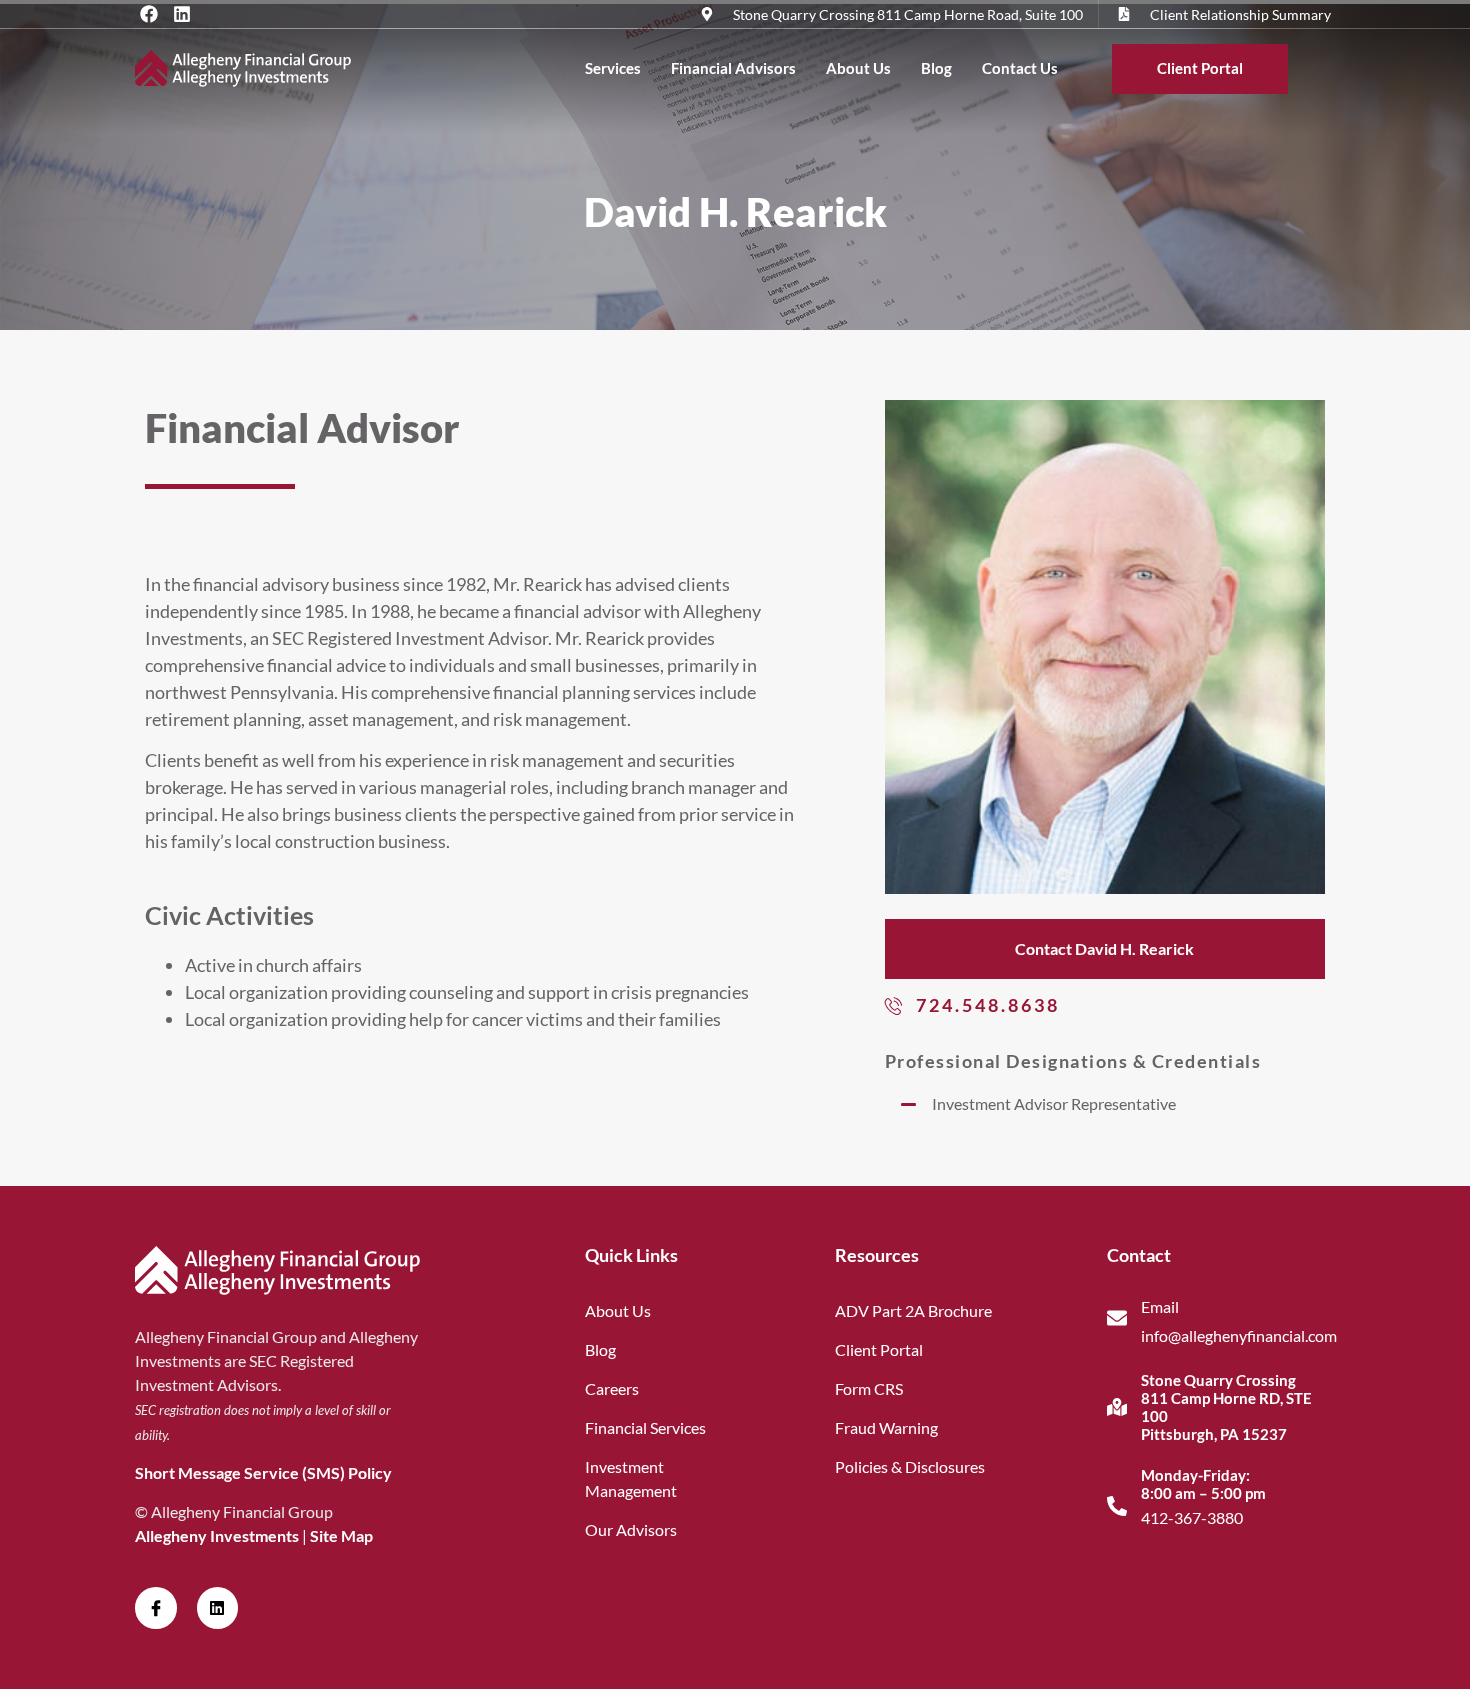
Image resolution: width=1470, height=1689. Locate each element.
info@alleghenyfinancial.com (1239, 1335)
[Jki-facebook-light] (156, 1608)
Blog (936, 68)
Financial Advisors (733, 68)
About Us (858, 68)
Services (613, 68)
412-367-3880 (1192, 1517)
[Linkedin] (182, 14)
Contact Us (1020, 68)
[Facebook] (149, 14)
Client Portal (1200, 68)
